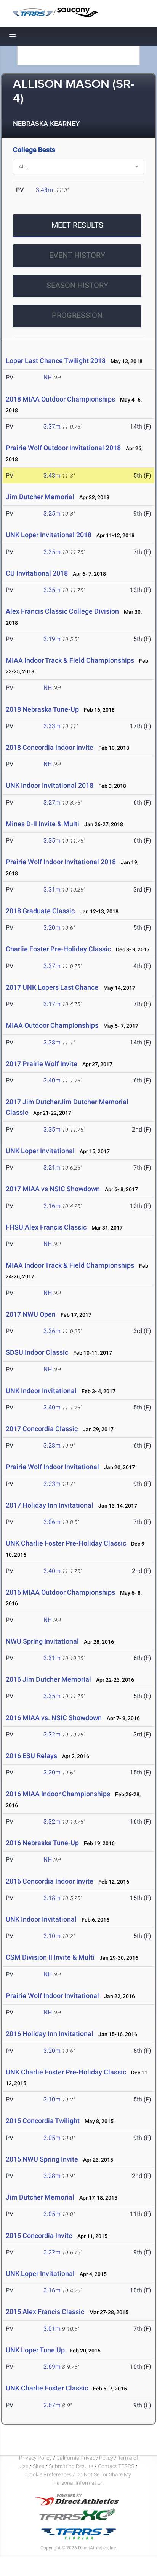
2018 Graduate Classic (40, 911)
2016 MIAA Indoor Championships (58, 1794)
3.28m (52, 1445)
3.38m (52, 1042)
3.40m (52, 1080)
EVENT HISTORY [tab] (77, 255)
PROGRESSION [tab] (77, 315)
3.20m (52, 928)
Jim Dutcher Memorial (40, 497)
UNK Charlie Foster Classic (47, 2388)
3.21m (52, 1167)
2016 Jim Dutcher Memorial (48, 1679)
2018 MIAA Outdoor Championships (60, 399)
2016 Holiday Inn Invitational (50, 2034)
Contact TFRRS (117, 2466)
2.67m (52, 2405)
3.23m (52, 1484)
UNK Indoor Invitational (41, 1391)
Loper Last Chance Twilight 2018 (56, 361)
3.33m (52, 726)
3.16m (52, 1206)
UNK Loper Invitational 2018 (49, 535)
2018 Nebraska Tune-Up (42, 709)
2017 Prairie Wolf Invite (42, 1064)
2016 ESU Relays (31, 1756)
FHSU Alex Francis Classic (46, 1227)
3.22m (52, 2252)
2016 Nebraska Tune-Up (42, 1843)
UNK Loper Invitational (40, 1151)
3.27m (52, 802)
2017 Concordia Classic (42, 1429)
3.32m (52, 1734)
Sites (38, 2466)
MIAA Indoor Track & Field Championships (70, 660)
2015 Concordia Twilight (43, 2121)
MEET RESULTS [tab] (77, 225)
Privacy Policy (35, 2458)
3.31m (52, 890)
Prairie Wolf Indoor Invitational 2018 (61, 862)
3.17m (52, 1004)
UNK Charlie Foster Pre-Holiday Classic (66, 1543)
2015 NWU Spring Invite (42, 2159)
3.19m (52, 639)
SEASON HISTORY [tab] (77, 285)
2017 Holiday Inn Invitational (50, 1505)
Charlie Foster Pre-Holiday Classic (58, 949)
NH (48, 377)
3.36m (52, 1331)
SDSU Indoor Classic (37, 1352)
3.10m (52, 1936)
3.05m (52, 2138)
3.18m (52, 1898)
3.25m (52, 513)
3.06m (52, 1522)
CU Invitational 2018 (37, 573)
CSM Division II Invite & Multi (50, 1957)
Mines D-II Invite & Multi (42, 824)
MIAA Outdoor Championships (52, 1025)
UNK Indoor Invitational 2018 (50, 785)
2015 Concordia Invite (39, 2236)
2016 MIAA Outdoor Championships (60, 1592)
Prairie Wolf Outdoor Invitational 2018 (63, 448)
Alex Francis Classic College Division (62, 611)
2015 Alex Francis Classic (45, 2312)
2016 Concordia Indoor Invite (50, 1881)
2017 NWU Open (31, 1314)
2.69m (52, 2367)
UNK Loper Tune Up (35, 2350)
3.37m (52, 426)
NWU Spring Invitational (42, 1641)
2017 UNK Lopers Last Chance (52, 987)
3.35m (52, 552)
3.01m (52, 2329)
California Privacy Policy (85, 2458)
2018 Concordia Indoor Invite (50, 747)
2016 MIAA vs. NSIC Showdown (54, 1718)
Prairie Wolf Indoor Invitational (52, 1467)
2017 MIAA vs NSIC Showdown (53, 1189)
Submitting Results (71, 2466)
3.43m (44, 190)
